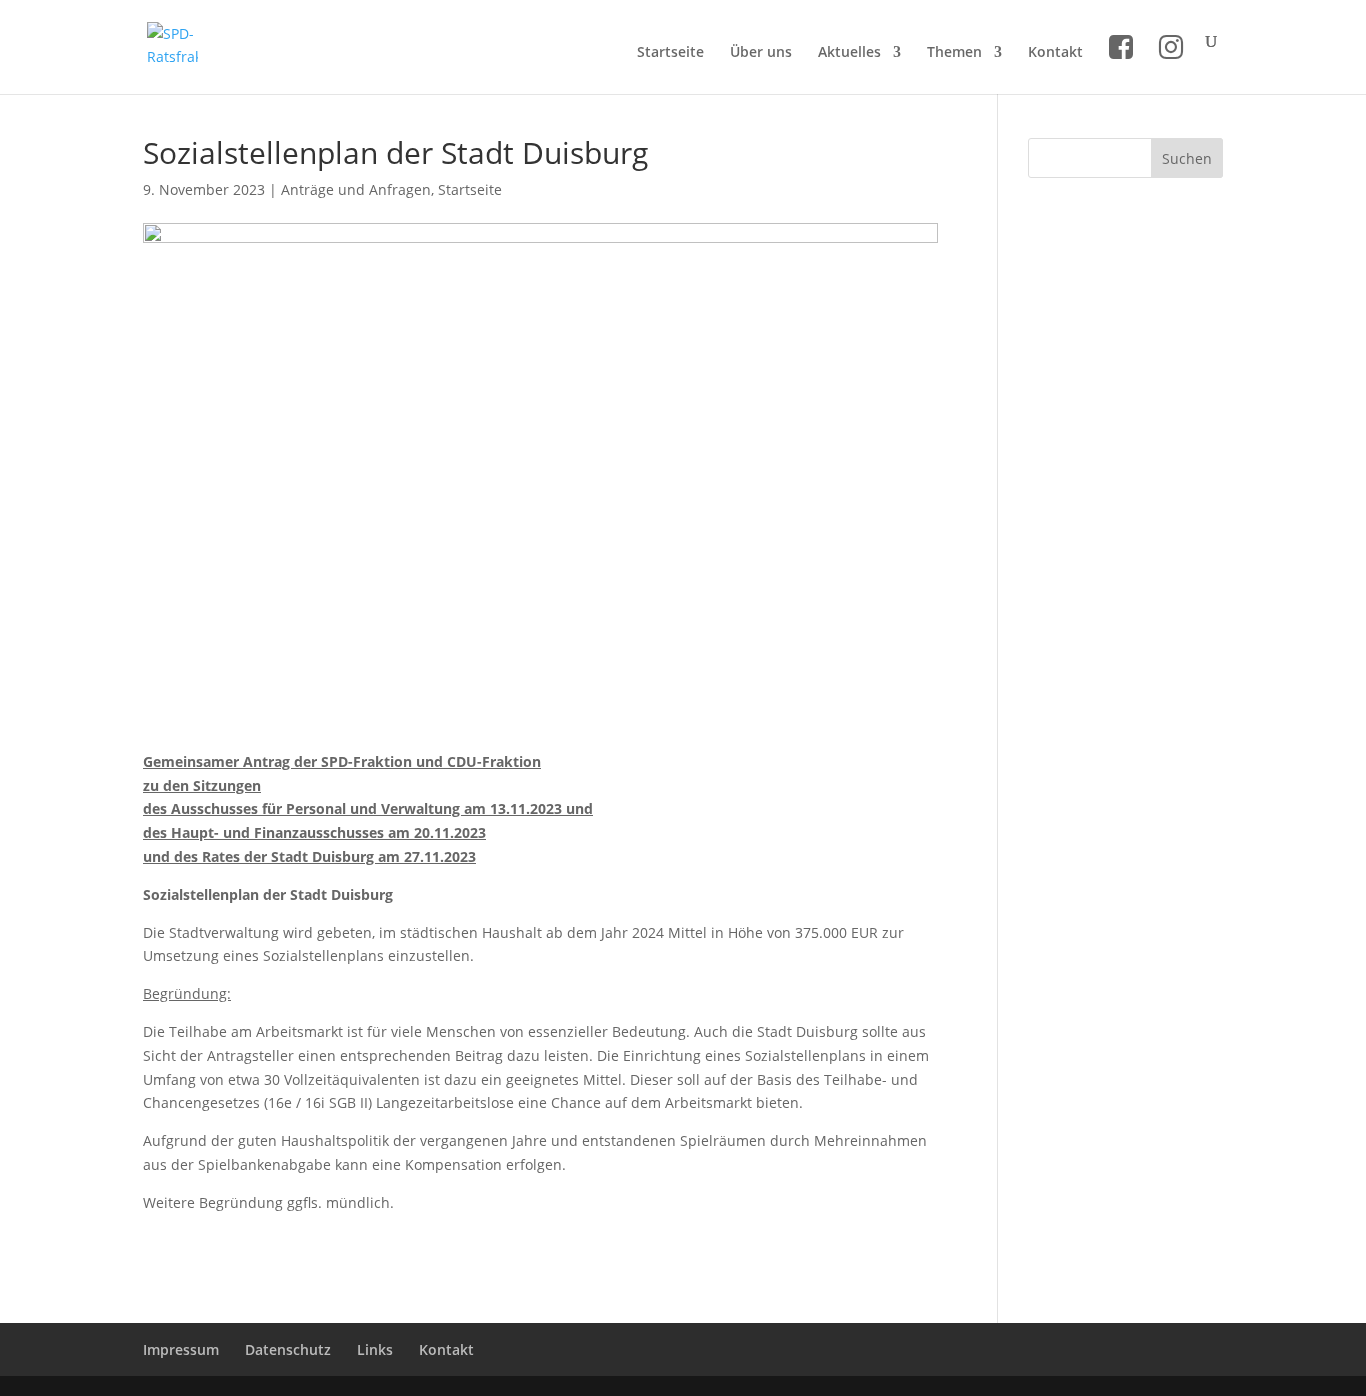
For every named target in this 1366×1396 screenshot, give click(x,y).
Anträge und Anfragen (356, 189)
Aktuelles (849, 53)
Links (375, 1349)
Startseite (670, 53)
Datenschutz (288, 1349)
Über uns (761, 53)
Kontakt (1055, 53)
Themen (954, 53)
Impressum (181, 1349)
